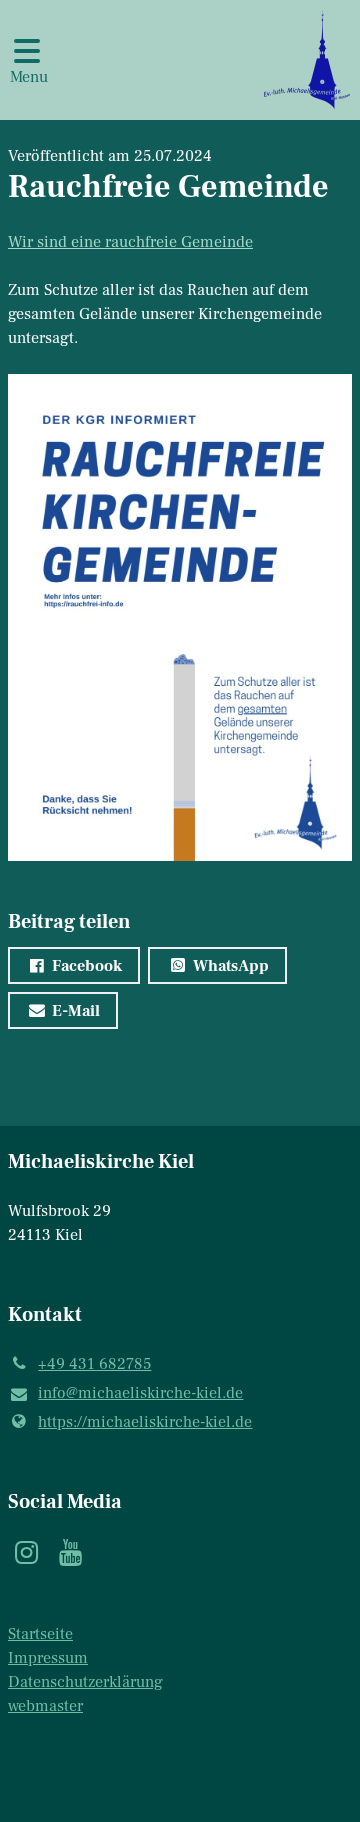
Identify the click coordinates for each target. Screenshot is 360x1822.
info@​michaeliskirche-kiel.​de (140, 1393)
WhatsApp (231, 966)
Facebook (87, 966)
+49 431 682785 (94, 1364)
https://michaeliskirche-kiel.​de (145, 1422)
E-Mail (76, 1011)
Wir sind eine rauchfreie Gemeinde (130, 242)
